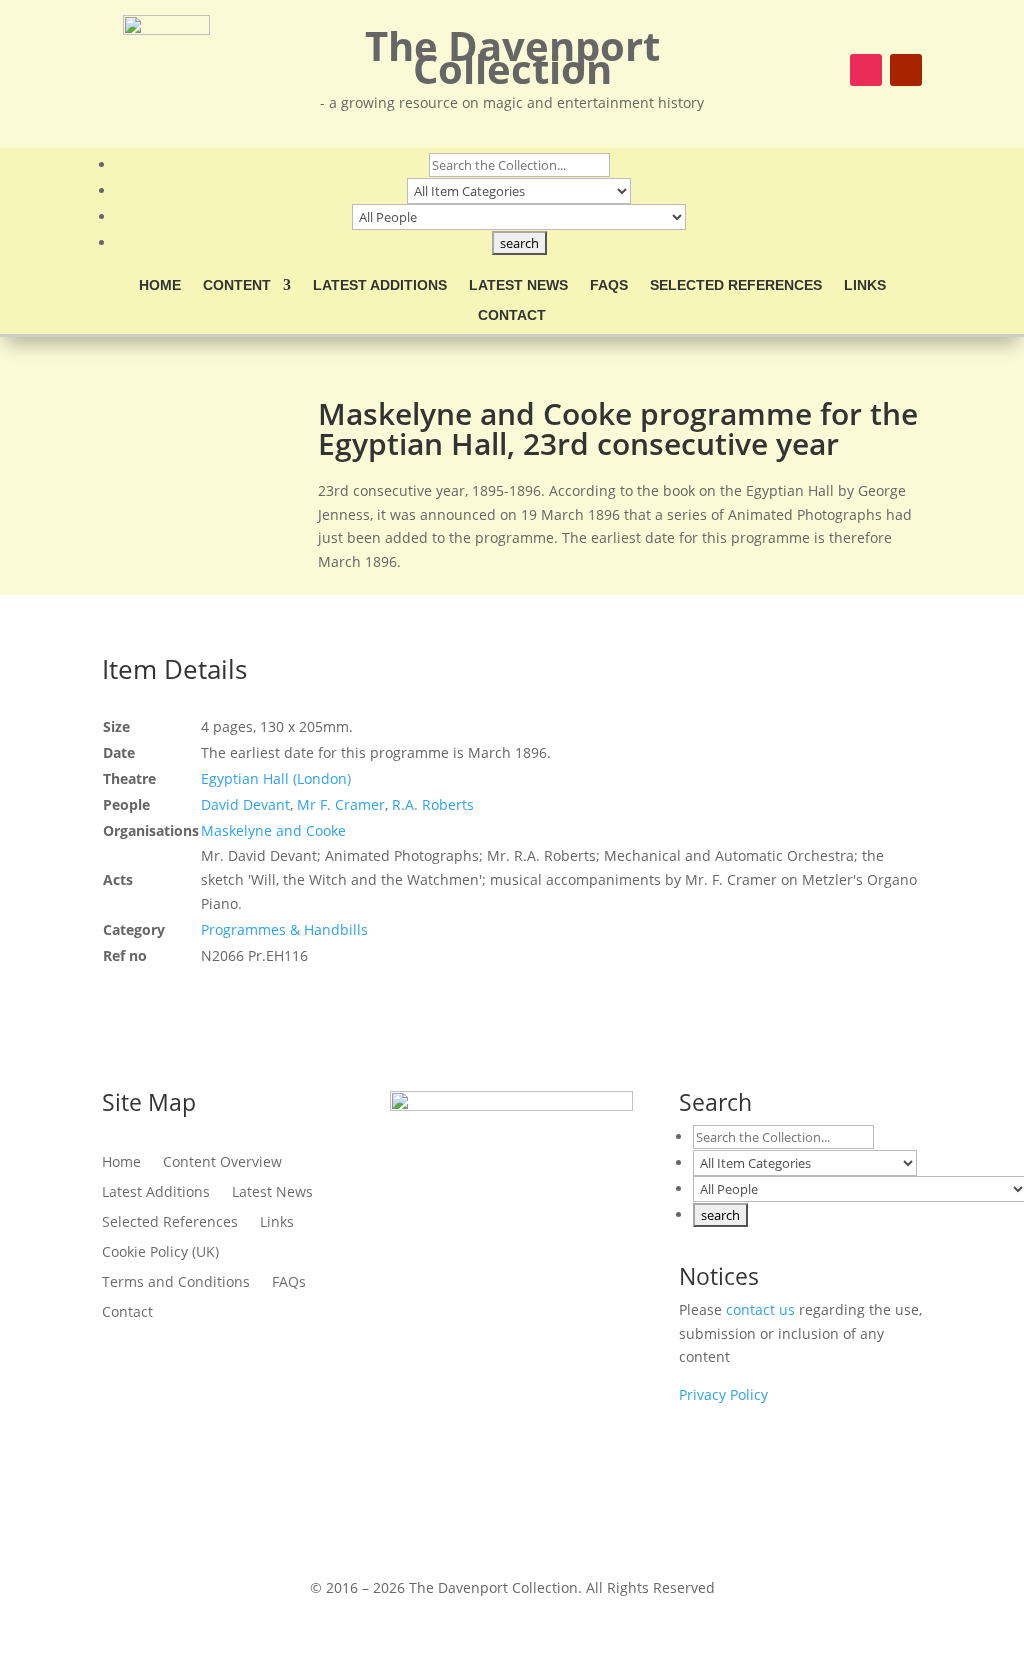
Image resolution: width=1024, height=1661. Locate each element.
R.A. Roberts (433, 804)
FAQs (609, 285)
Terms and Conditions (176, 1283)
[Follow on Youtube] (906, 70)
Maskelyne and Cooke (273, 830)
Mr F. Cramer (341, 804)
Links (865, 285)
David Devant (245, 804)
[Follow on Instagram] (866, 70)
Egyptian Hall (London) (276, 778)
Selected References (736, 285)
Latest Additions (380, 285)
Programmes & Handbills (284, 929)
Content (237, 285)
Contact (512, 315)
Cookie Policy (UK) (160, 1253)
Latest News (518, 285)
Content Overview (222, 1163)
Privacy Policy (723, 1394)
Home (160, 285)
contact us (760, 1309)
